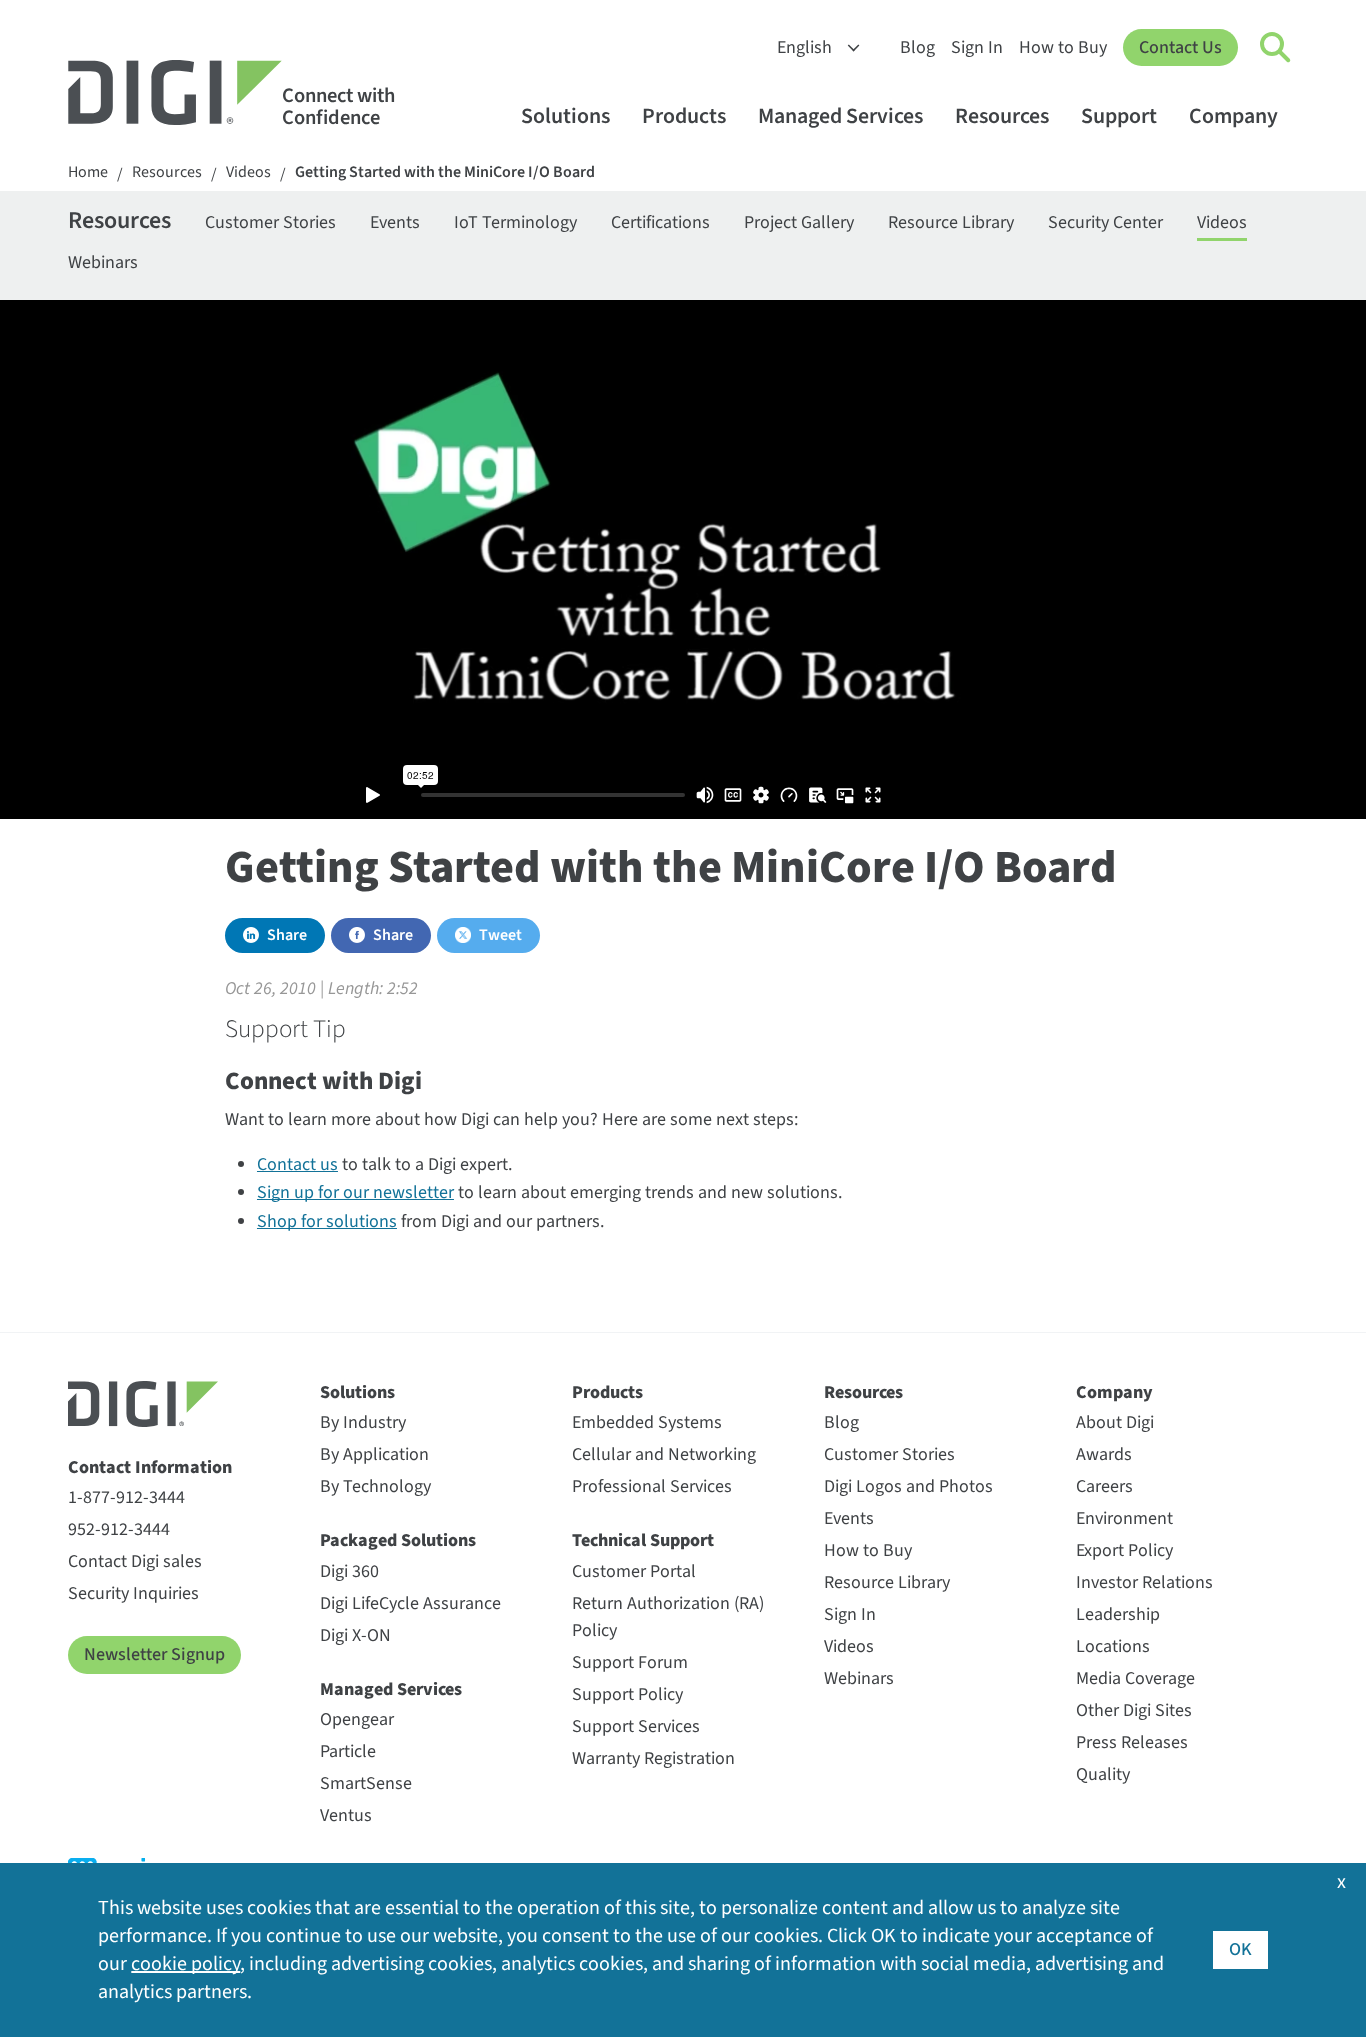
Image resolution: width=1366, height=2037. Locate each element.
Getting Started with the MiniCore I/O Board (445, 172)
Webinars (103, 262)
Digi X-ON (355, 1635)
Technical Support (643, 1540)
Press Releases (1132, 1742)
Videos (248, 172)
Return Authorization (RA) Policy (668, 1617)
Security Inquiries (133, 1593)
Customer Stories (270, 222)
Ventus (346, 1815)
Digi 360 (349, 1571)
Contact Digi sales (135, 1561)
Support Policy (627, 1694)
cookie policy (185, 1964)
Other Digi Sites (1134, 1710)
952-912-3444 (119, 1529)
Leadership (1118, 1614)
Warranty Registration (653, 1758)
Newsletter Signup (154, 1654)
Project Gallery (799, 222)
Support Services (636, 1726)
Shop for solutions (327, 1221)
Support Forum (630, 1662)
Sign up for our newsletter (355, 1192)
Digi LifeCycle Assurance (410, 1603)
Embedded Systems (647, 1422)
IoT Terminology (515, 222)
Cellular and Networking (664, 1454)
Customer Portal (634, 1571)
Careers (1104, 1486)
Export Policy (1124, 1550)
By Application (374, 1454)
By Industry (363, 1422)
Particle (348, 1751)
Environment (1124, 1518)
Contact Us (1180, 47)
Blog (917, 47)
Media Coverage (1135, 1678)
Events (395, 222)
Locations (1113, 1646)
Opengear (357, 1719)
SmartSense (366, 1783)
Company (1233, 116)
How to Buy (1063, 47)
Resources (1002, 116)
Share (287, 935)
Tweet (500, 935)
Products (684, 116)
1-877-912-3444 (126, 1497)
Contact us (297, 1164)
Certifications (660, 222)
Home (88, 172)
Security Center (1105, 222)
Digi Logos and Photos (908, 1486)
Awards (1104, 1454)
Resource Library (951, 222)
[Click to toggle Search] (1276, 48)
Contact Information (150, 1467)
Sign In (977, 47)
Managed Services (840, 116)
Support (1119, 116)
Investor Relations (1144, 1582)
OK (1240, 1949)
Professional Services (652, 1486)
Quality (1103, 1774)
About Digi (1115, 1422)
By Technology (375, 1486)
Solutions (565, 116)
